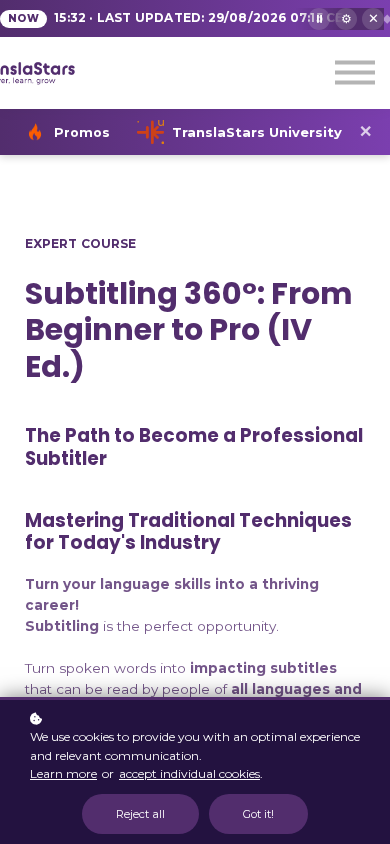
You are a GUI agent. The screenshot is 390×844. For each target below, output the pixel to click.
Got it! (258, 814)
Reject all (140, 814)
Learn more (63, 773)
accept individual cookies (189, 773)
